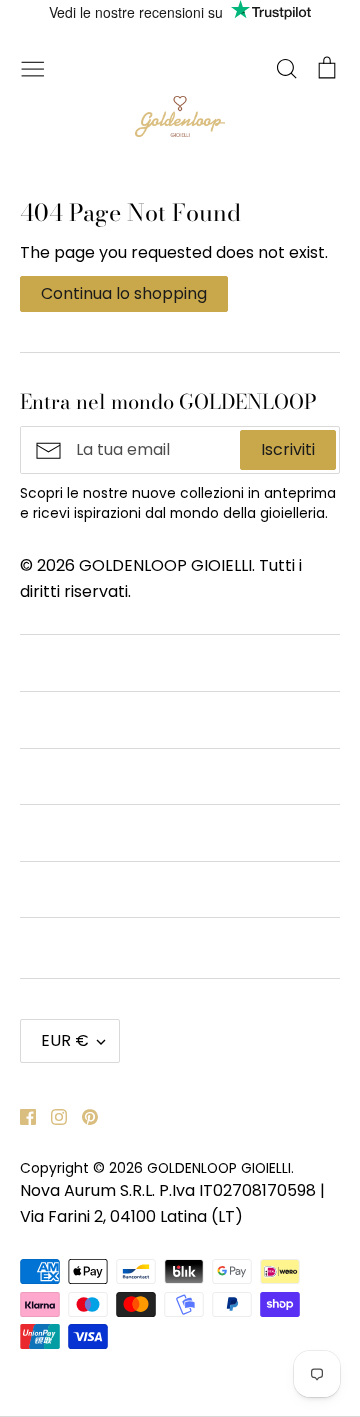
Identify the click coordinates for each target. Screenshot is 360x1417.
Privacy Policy (74, 832)
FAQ (36, 889)
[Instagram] (51, 1115)
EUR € (65, 1040)
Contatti (53, 662)
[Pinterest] (82, 1115)
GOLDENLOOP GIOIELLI (219, 1168)
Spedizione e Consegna (111, 945)
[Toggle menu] (33, 67)
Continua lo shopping (124, 293)
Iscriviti (288, 449)
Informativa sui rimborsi (112, 776)
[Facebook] (20, 1115)
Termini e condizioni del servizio (142, 719)
